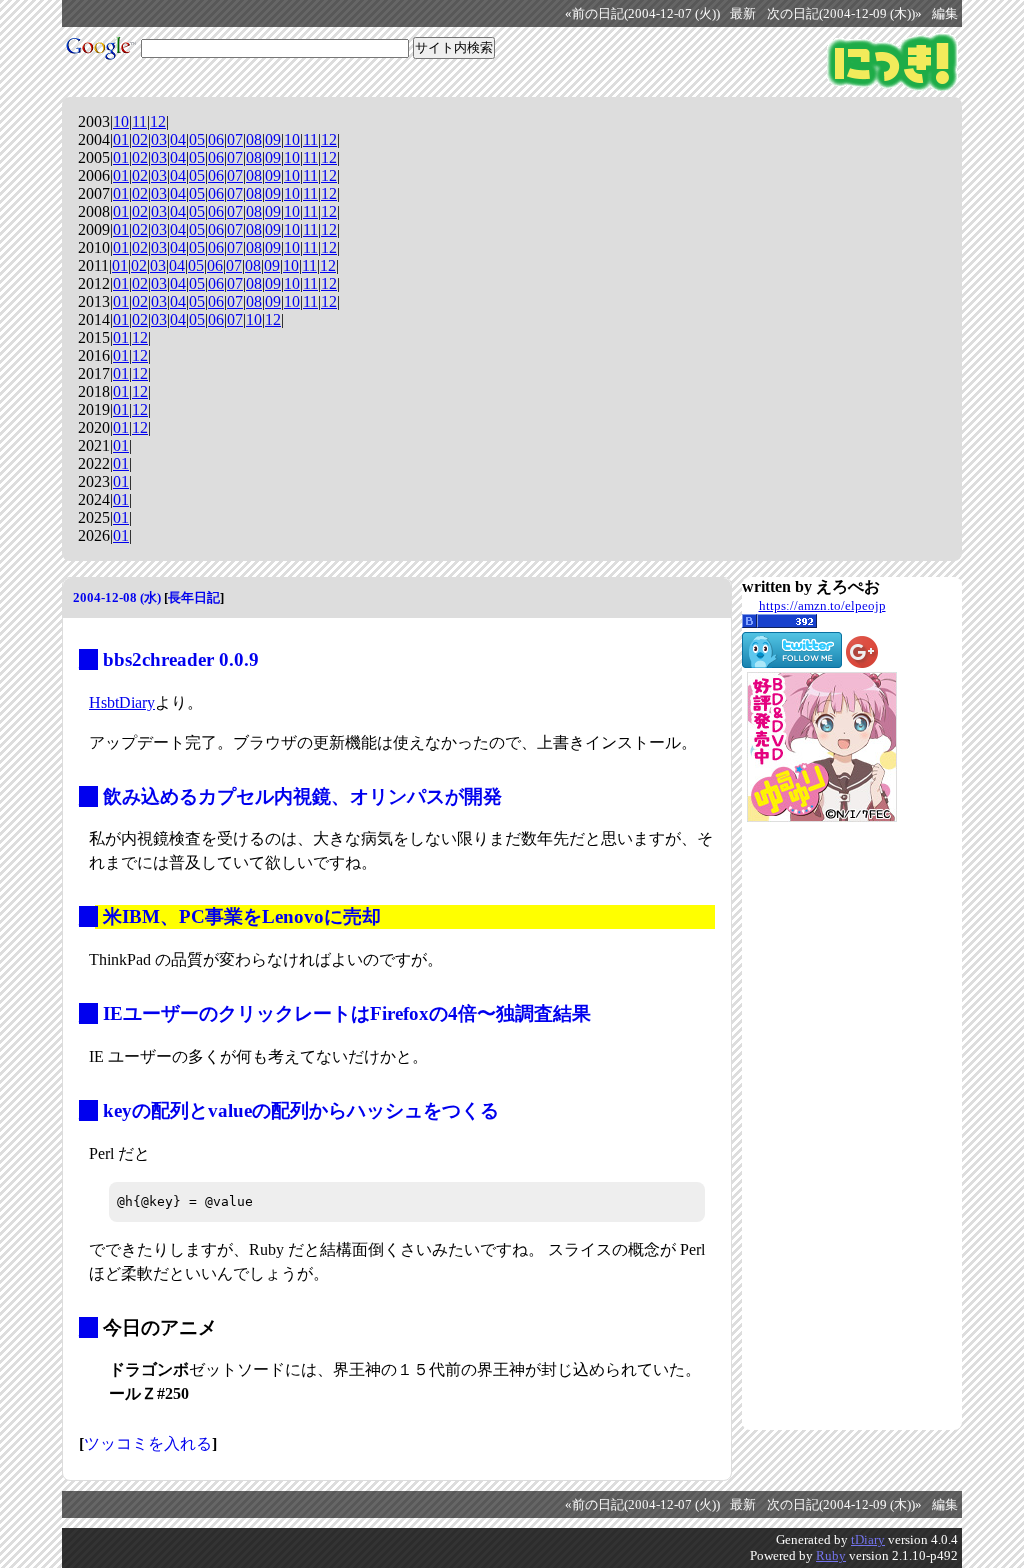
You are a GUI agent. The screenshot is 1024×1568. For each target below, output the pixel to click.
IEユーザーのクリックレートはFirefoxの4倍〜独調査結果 (347, 1013)
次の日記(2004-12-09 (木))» (844, 14)
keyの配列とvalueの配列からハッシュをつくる (301, 1110)
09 (273, 139)
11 (139, 121)
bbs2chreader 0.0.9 (181, 659)
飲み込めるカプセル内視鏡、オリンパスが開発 (302, 796)
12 (158, 121)
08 (254, 139)
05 (197, 139)
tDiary (868, 1539)
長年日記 (194, 597)
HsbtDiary (122, 702)
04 (178, 139)
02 (140, 139)
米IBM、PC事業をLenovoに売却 (242, 916)
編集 (945, 14)
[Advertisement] (822, 1126)
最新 (743, 14)
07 (235, 139)
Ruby (831, 1555)
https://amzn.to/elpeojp (822, 605)
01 (121, 139)
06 (216, 139)
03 (159, 139)
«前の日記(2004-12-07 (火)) (642, 14)
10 (121, 121)
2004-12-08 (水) (117, 597)
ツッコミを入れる (148, 1443)
